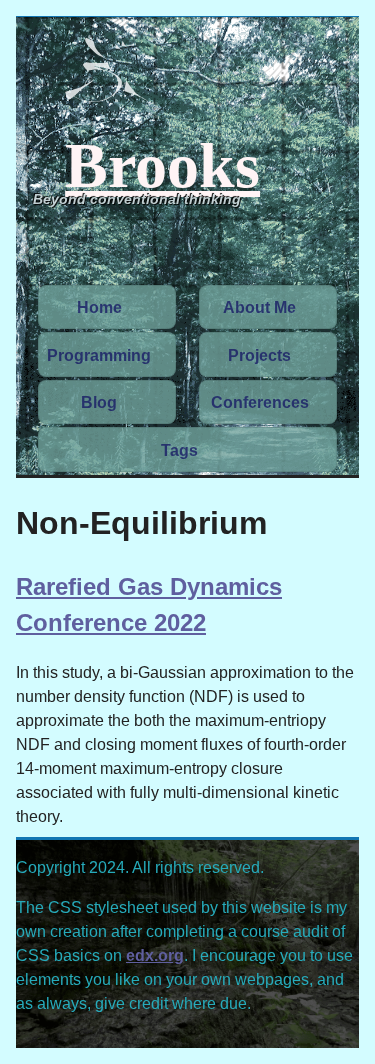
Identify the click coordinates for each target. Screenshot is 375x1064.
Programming (99, 355)
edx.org (155, 955)
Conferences (260, 402)
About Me (259, 307)
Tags (179, 450)
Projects (259, 355)
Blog (99, 402)
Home (99, 307)
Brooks (162, 164)
